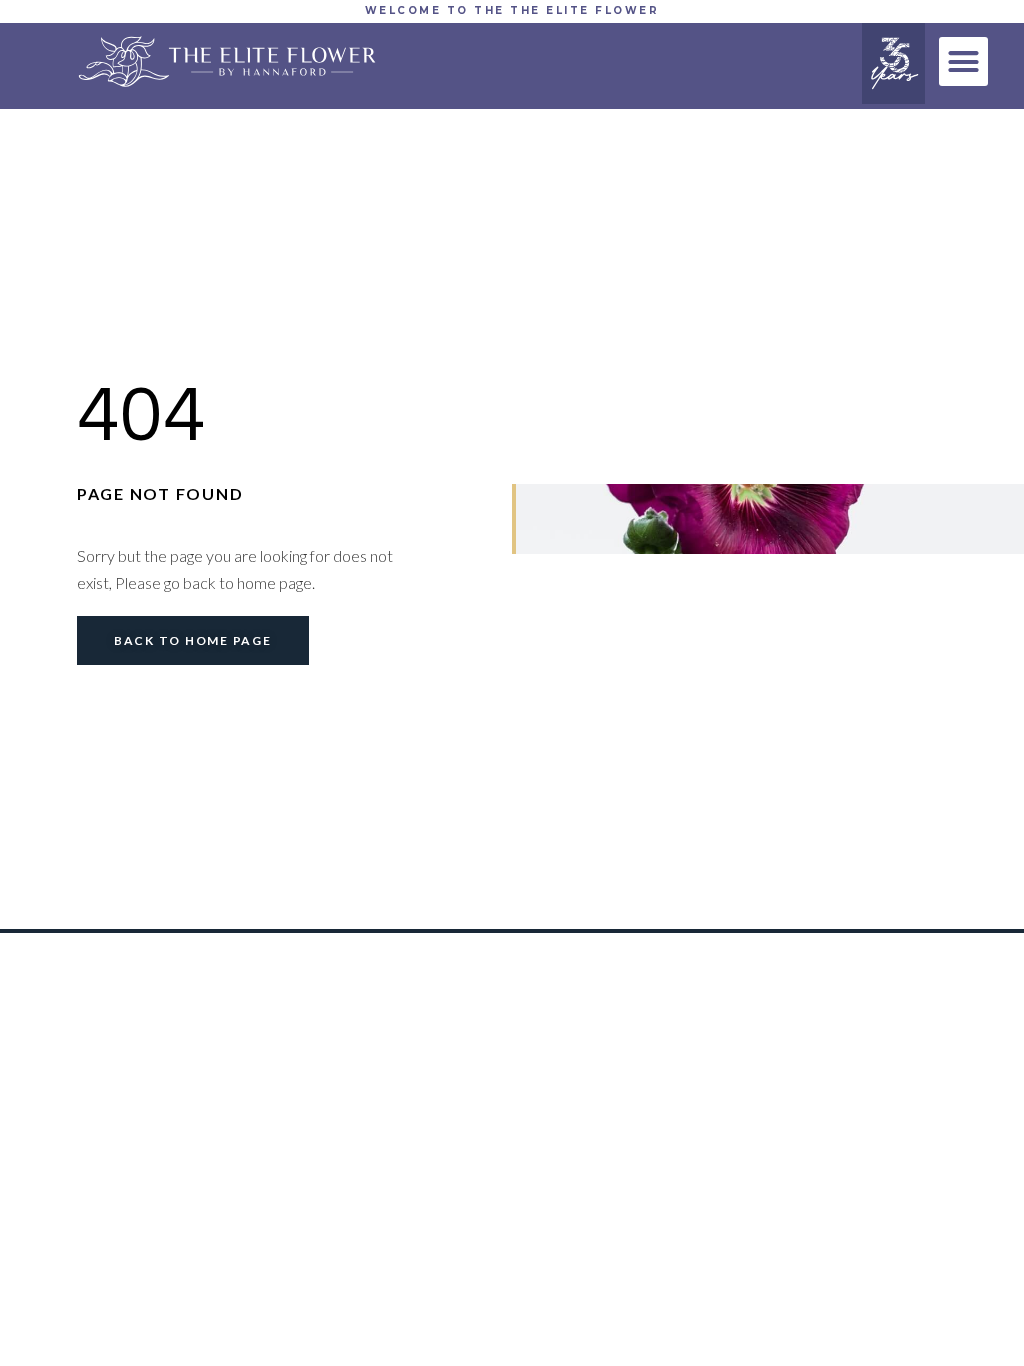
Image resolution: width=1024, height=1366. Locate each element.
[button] (964, 62)
